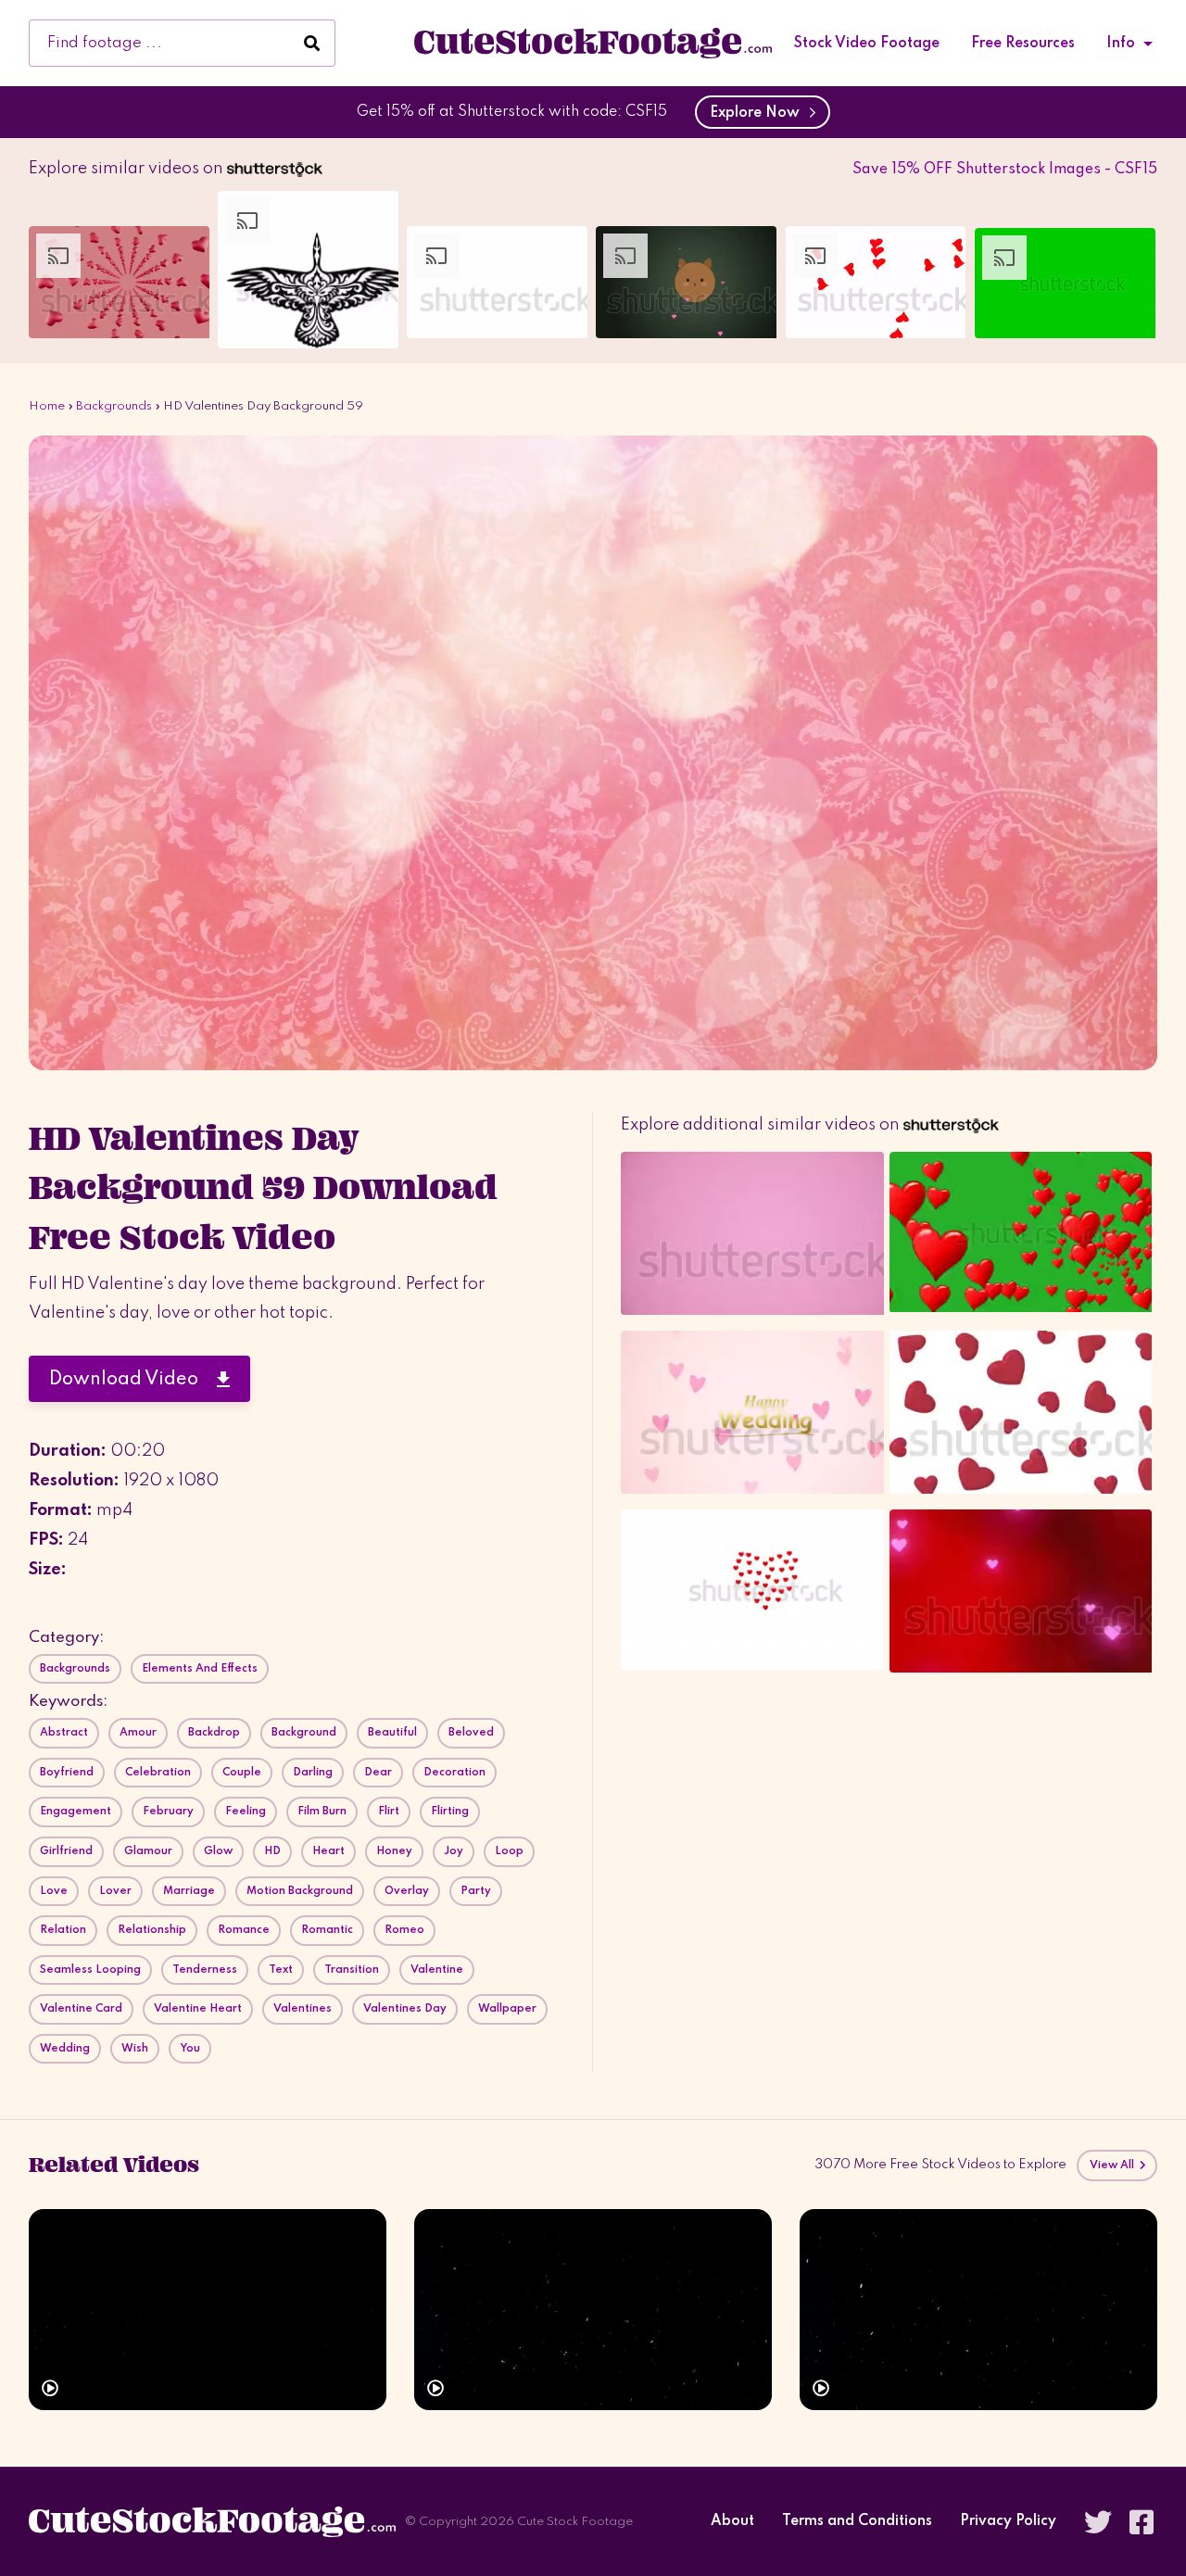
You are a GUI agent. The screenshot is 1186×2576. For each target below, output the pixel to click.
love (54, 1891)
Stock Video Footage (867, 44)
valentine (437, 1970)
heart (328, 1851)
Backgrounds (114, 406)
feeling (246, 1812)
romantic (327, 1930)
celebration (158, 1773)
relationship (152, 1930)
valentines (303, 2009)
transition (352, 1970)
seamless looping (90, 1970)
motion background (300, 1891)
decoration (454, 1773)
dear (378, 1773)
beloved (471, 1733)
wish (135, 2049)
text (281, 1970)
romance (244, 1930)
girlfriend (66, 1851)
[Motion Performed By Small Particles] (593, 2310)
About (732, 2522)
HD (272, 1851)
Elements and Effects (200, 1669)
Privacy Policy (1008, 2522)
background (304, 1733)
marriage (189, 1891)
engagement (76, 1812)
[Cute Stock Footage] (593, 43)
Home (47, 406)
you (190, 2049)
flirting (450, 1812)
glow (218, 1851)
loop (509, 1851)
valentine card (81, 2009)
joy (454, 1851)
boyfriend (67, 1773)
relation (63, 1930)
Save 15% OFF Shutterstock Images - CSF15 (1005, 170)
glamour (148, 1851)
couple (242, 1773)
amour (138, 1733)
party (476, 1891)
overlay (407, 1891)
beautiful (392, 1733)
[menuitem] (867, 44)
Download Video (133, 1380)
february (168, 1812)
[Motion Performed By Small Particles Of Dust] (208, 2310)
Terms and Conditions (857, 2522)
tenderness (205, 1970)
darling (313, 1773)
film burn (322, 1812)
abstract (64, 1733)
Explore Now (758, 113)
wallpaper (507, 2009)
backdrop (214, 1733)
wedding (65, 2049)
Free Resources (1023, 44)
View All (1114, 2166)
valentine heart (198, 2009)
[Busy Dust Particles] (978, 2310)
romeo (404, 1930)
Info (1121, 44)
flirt (389, 1812)
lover (115, 1891)
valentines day (405, 2009)
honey (394, 1851)
